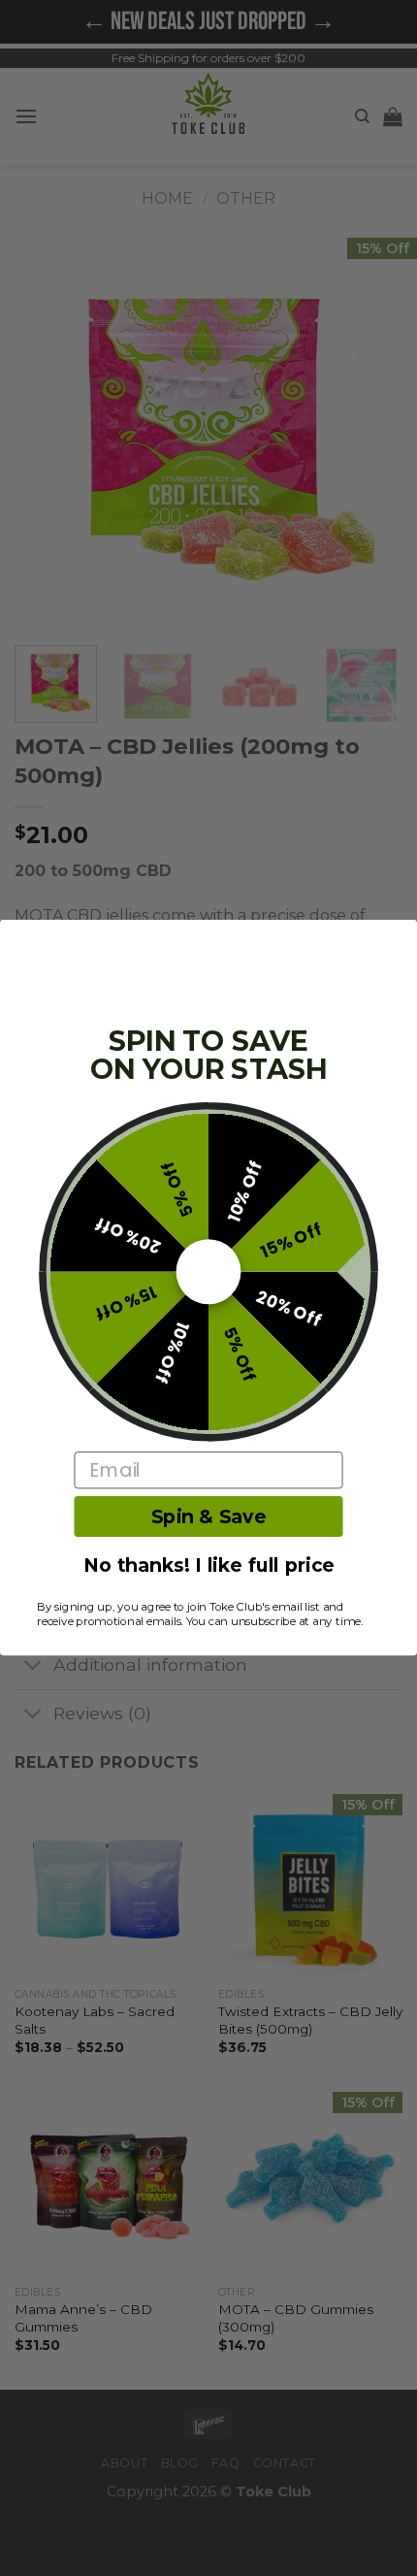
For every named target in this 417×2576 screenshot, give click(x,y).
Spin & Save (208, 1517)
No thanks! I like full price (209, 1566)
